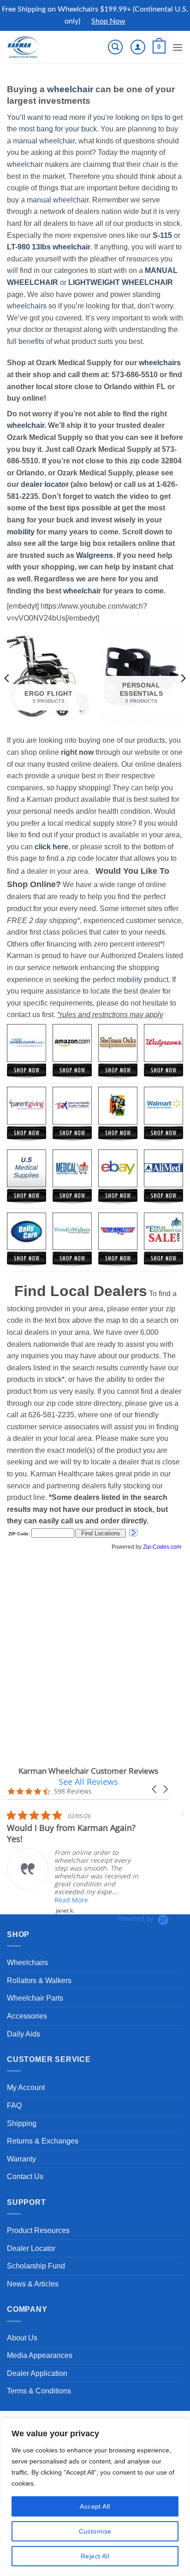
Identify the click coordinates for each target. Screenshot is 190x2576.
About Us (22, 2338)
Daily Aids (24, 2034)
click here (51, 847)
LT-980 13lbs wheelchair (49, 247)
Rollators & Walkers (39, 1981)
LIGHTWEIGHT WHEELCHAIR (121, 282)
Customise (95, 2531)
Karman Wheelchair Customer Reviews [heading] (88, 1771)
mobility (21, 532)
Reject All (95, 2556)
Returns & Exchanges (43, 2141)
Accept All (95, 2506)
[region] (95, 2497)
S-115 (163, 235)
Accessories (27, 2016)
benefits (31, 341)
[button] (115, 47)
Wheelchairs (27, 1963)
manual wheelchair (44, 141)
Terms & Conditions (39, 2391)
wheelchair (70, 89)
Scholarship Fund (36, 2266)
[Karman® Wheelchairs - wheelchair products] (38, 47)
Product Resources (38, 2230)
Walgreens (95, 555)
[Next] (183, 678)
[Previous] (7, 678)
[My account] (138, 47)
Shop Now (108, 21)
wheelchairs (27, 306)
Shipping (22, 2123)
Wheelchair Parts (35, 1998)
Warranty (21, 2159)
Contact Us (25, 2176)
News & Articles (33, 2284)
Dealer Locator (31, 2248)
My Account (26, 2087)
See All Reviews (88, 1782)
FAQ (14, 2105)
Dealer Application (37, 2373)
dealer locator (45, 484)
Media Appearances (40, 2355)
